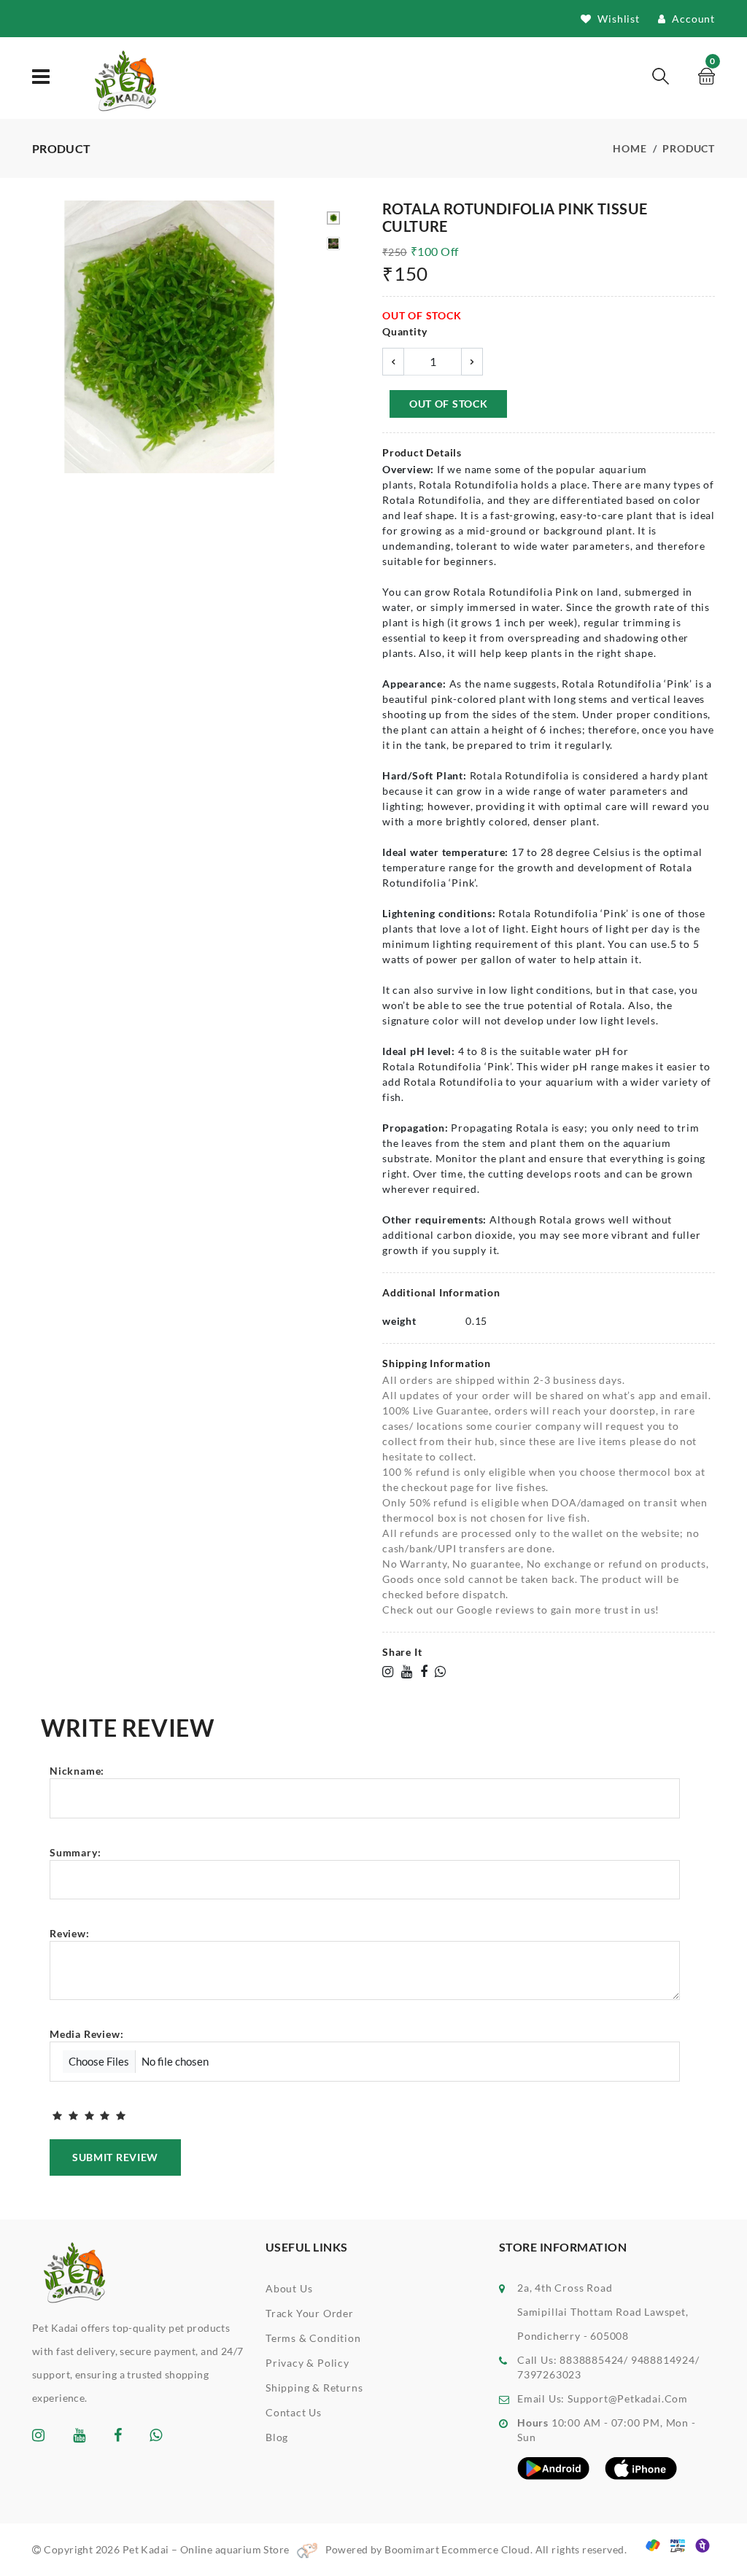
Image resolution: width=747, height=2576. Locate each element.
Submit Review (115, 2157)
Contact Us (294, 2412)
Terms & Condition (313, 2338)
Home (630, 148)
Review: (70, 1933)
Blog (277, 2437)
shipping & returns (314, 2388)
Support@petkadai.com (628, 2398)
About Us (289, 2288)
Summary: (75, 1852)
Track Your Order (310, 2313)
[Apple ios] (641, 2467)
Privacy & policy (307, 2363)
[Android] (554, 2467)
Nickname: (77, 1771)
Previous (40, 339)
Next (298, 339)
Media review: (86, 2034)
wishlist (618, 19)
